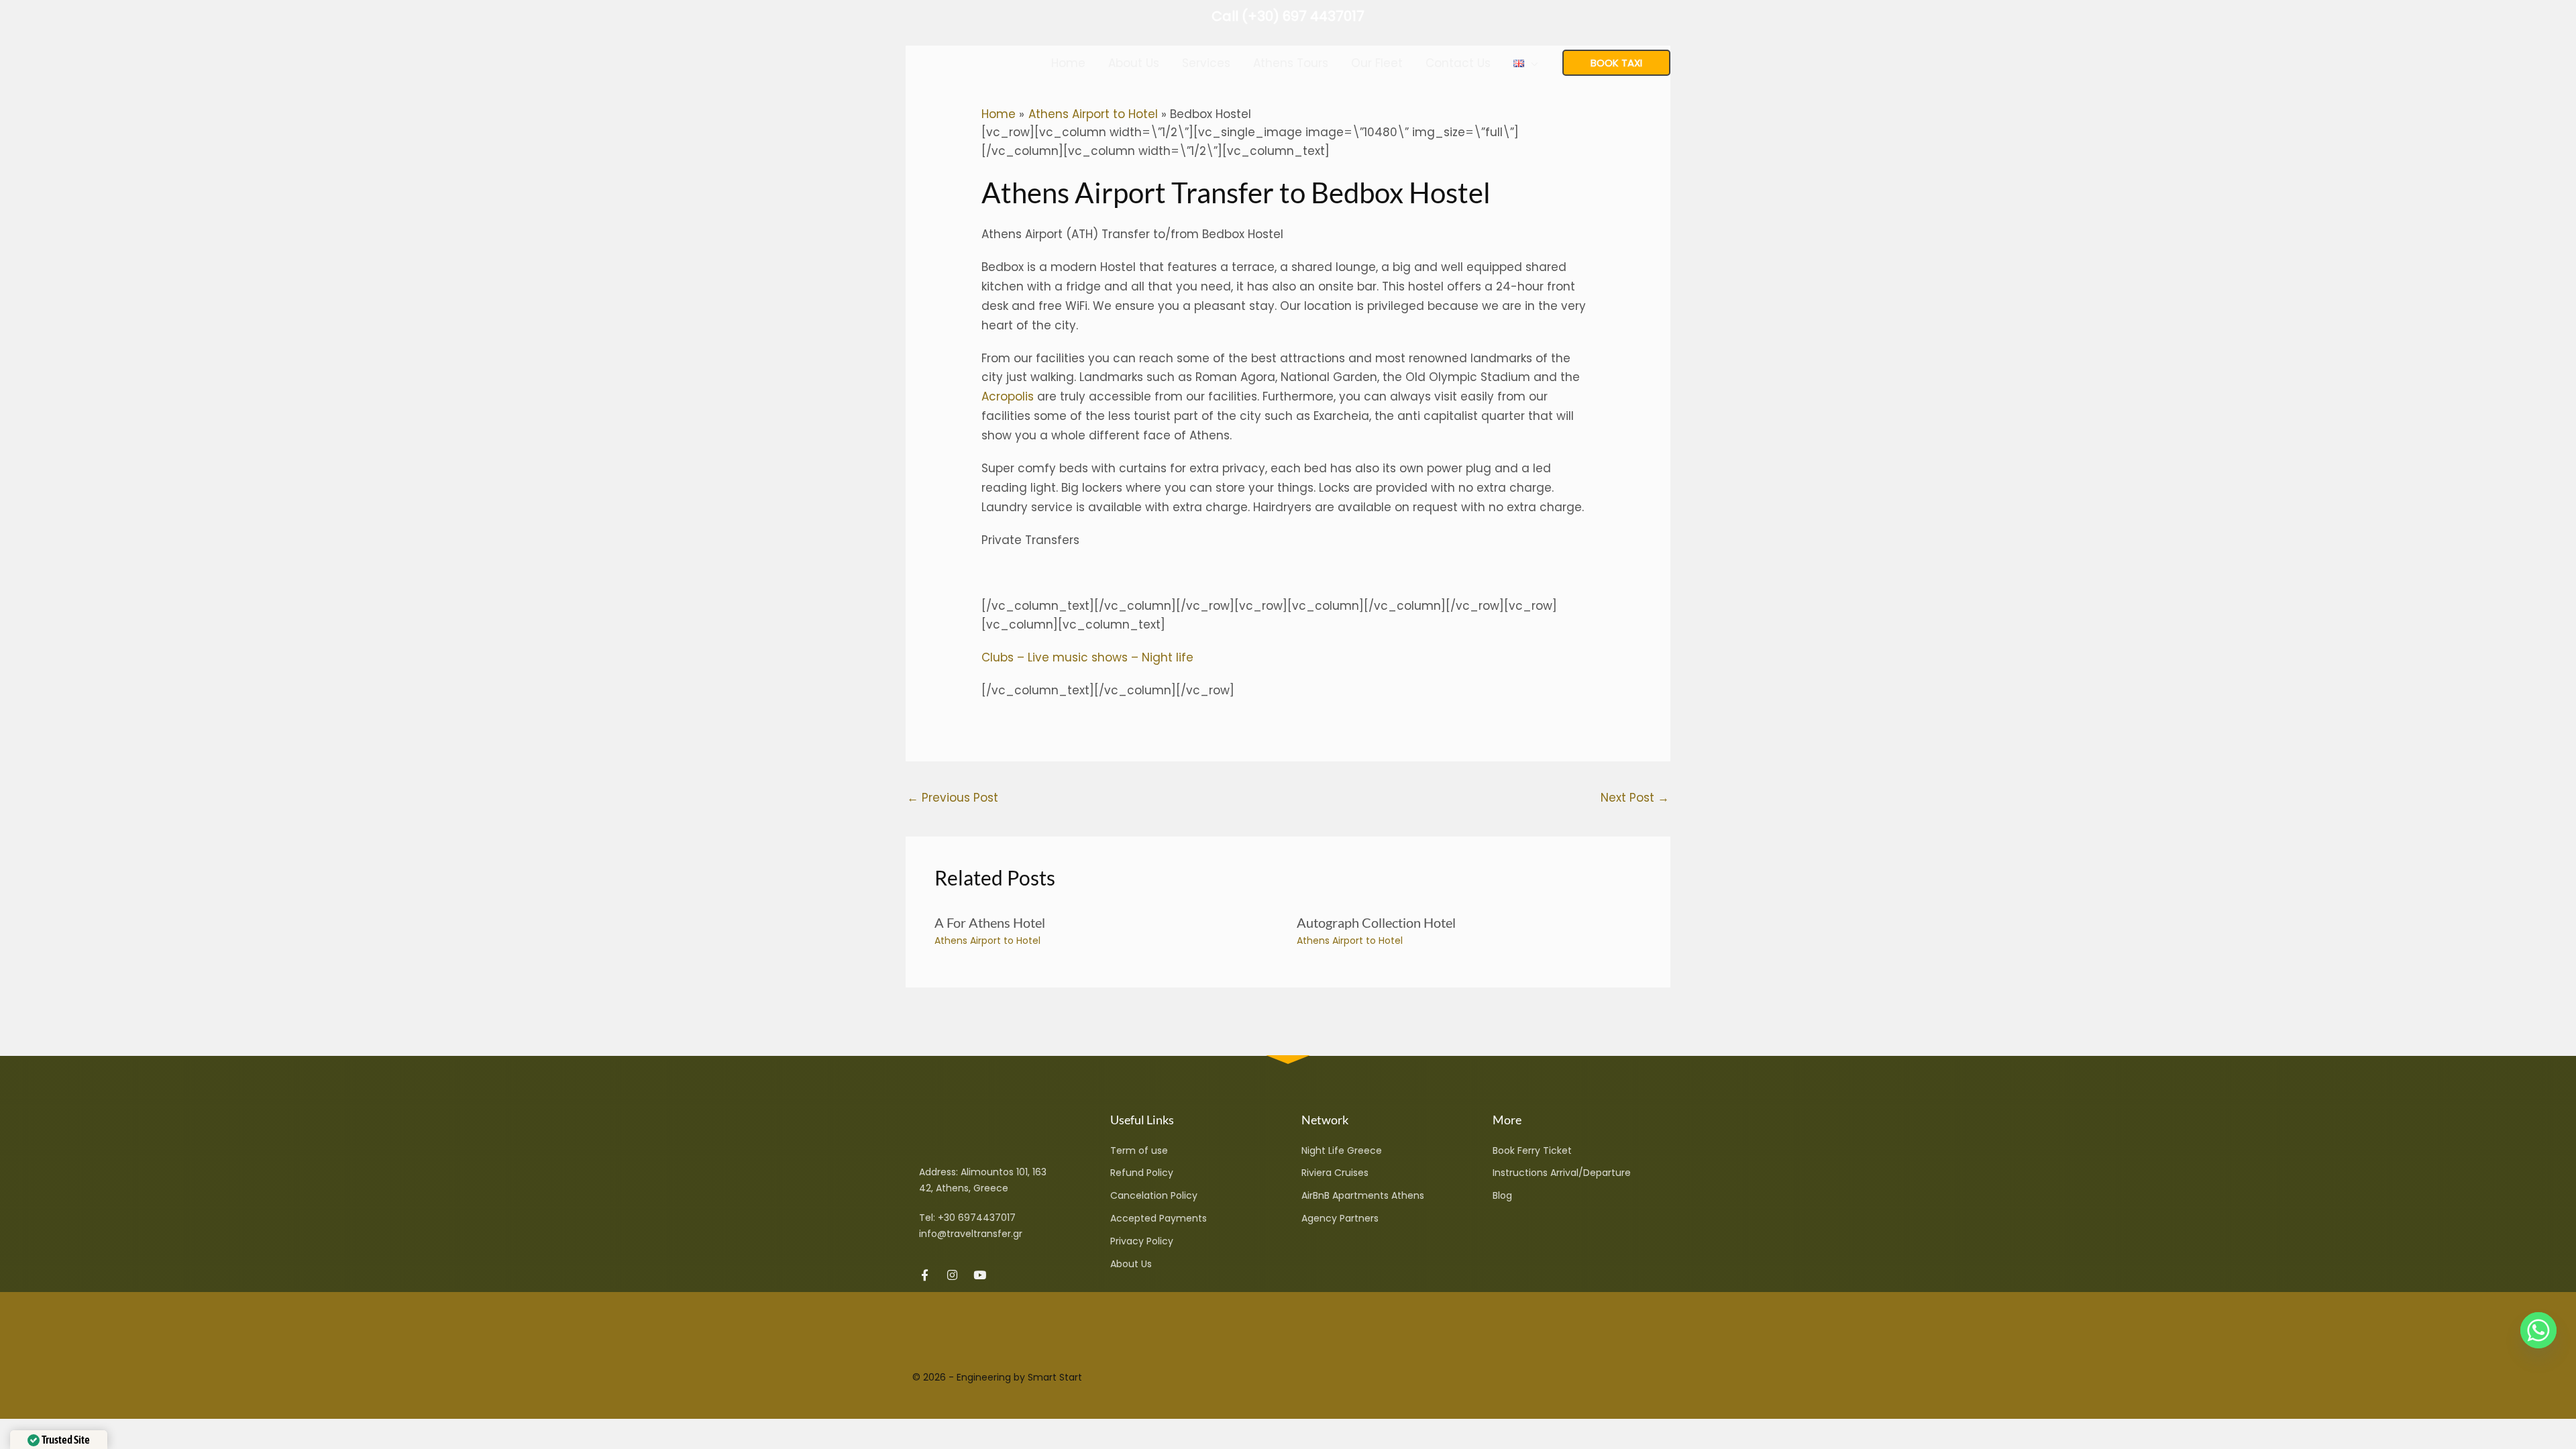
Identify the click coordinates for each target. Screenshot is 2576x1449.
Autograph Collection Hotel (1376, 922)
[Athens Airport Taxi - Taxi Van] (956, 62)
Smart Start (1055, 1377)
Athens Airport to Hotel (987, 941)
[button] (1531, 63)
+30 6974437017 (977, 1218)
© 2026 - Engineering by (970, 1377)
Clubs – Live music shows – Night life (1087, 657)
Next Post (1635, 798)
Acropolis (1008, 396)
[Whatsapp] (2538, 1330)
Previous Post (953, 798)
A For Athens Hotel (990, 922)
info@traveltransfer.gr (971, 1234)
